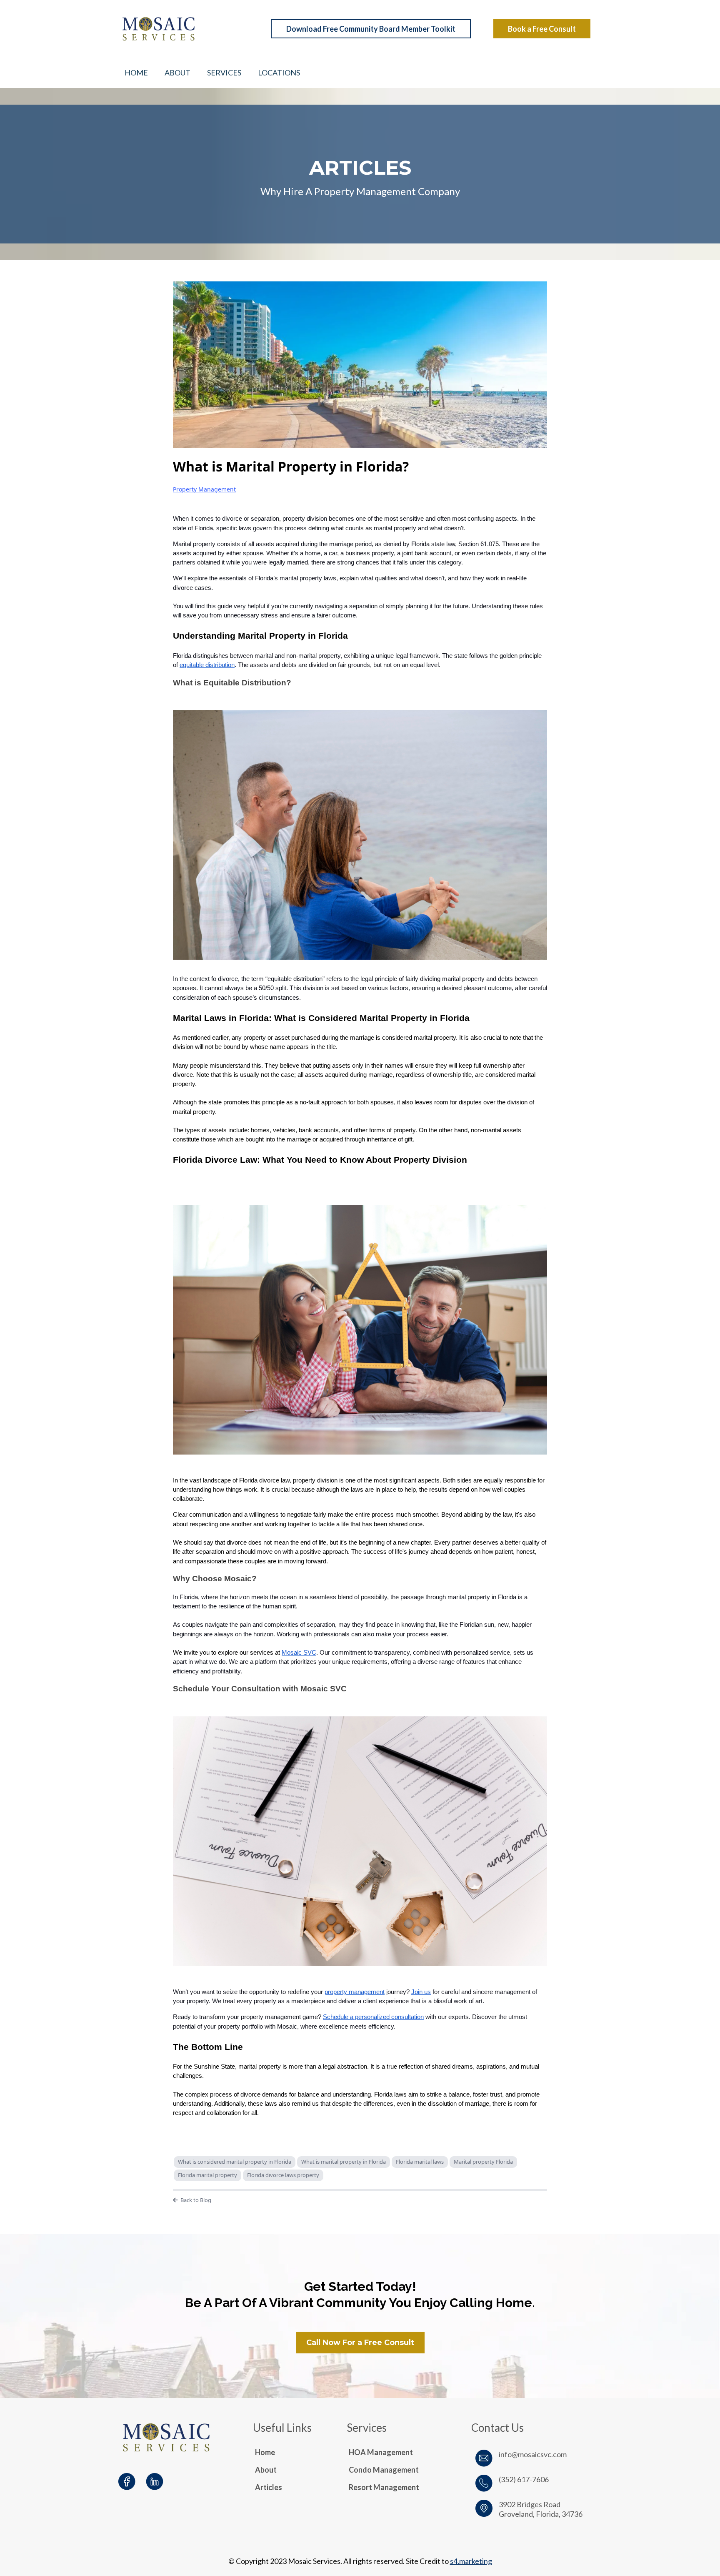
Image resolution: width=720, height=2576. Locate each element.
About (177, 73)
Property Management (204, 489)
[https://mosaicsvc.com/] (187, 29)
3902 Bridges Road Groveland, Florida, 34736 (541, 2509)
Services (224, 73)
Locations (279, 73)
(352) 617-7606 (524, 2479)
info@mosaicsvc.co (530, 2454)
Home (136, 73)
